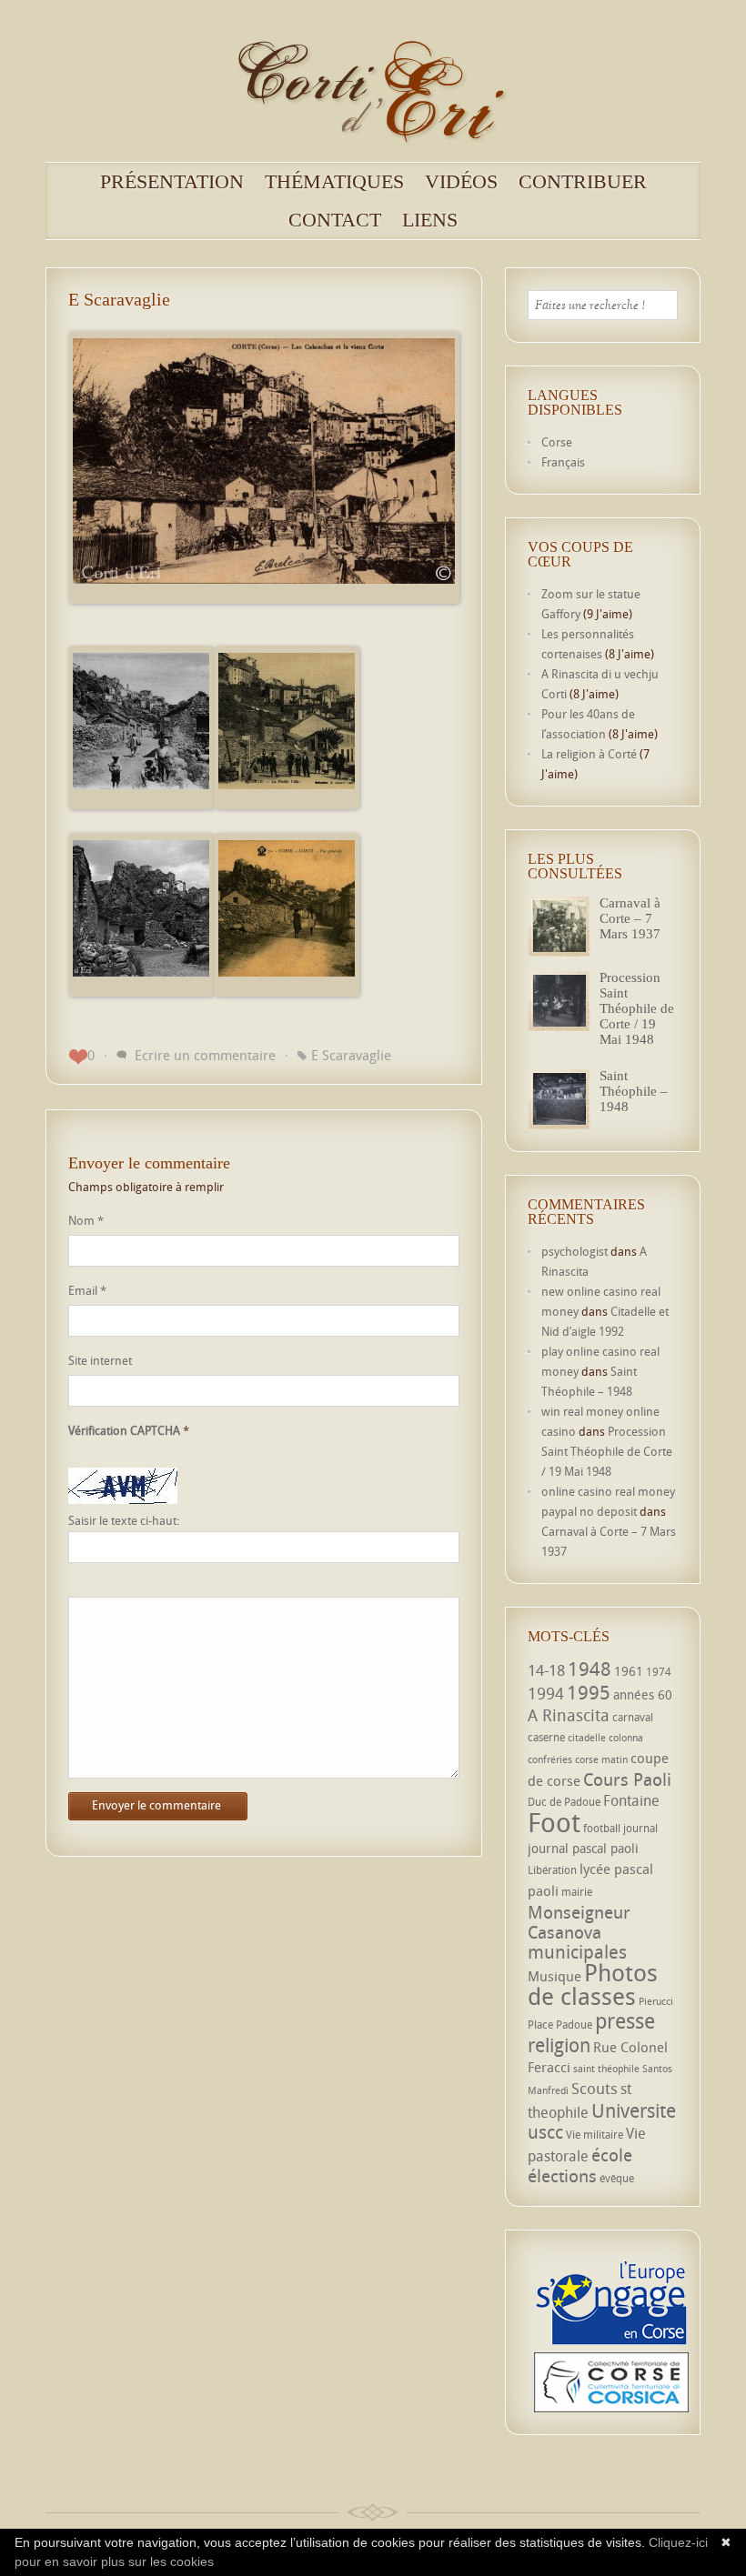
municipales (577, 1952)
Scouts (595, 2088)
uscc (545, 2132)
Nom (86, 1220)
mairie (577, 1892)
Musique (554, 1976)
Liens (430, 220)
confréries (550, 1759)
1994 (546, 1693)
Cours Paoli (627, 1779)
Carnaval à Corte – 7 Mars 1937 (630, 918)
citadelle (587, 1738)
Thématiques (334, 182)
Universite (634, 2110)
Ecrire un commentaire (205, 1055)
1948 (590, 1669)
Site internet (100, 1360)
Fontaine (631, 1800)
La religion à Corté (589, 754)
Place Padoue (560, 2025)
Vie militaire (595, 2135)
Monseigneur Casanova (579, 1922)
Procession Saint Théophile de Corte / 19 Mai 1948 (637, 1008)
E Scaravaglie (351, 1055)
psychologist (575, 1251)
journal (640, 1828)
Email (87, 1290)
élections (562, 2176)
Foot (554, 1822)
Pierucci (656, 2001)
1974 (659, 1672)
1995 (589, 1692)
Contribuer (583, 182)
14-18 (546, 1670)
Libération (552, 1870)
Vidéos (461, 182)
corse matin (601, 1759)
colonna (626, 1738)
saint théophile (606, 2069)
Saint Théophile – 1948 (634, 1091)
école (612, 2155)
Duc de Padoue (564, 1802)
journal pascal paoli (583, 1848)
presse (625, 2021)
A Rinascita (569, 1715)
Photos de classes (593, 1984)
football (602, 1828)
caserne (546, 1737)
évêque (617, 2178)
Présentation (172, 182)
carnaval (633, 1717)
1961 (629, 1671)
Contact (335, 220)
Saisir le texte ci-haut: (124, 1521)
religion (559, 2045)
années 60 (643, 1694)
